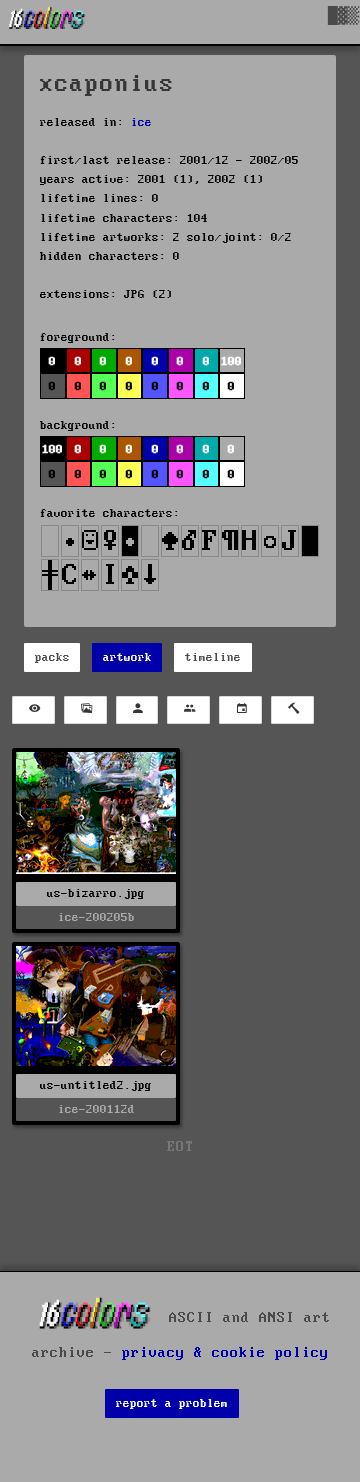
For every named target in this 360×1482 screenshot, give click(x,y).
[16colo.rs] (47, 22)
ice (141, 122)
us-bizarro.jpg (96, 893)
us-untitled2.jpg (96, 1085)
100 (52, 449)
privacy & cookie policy (225, 1353)
